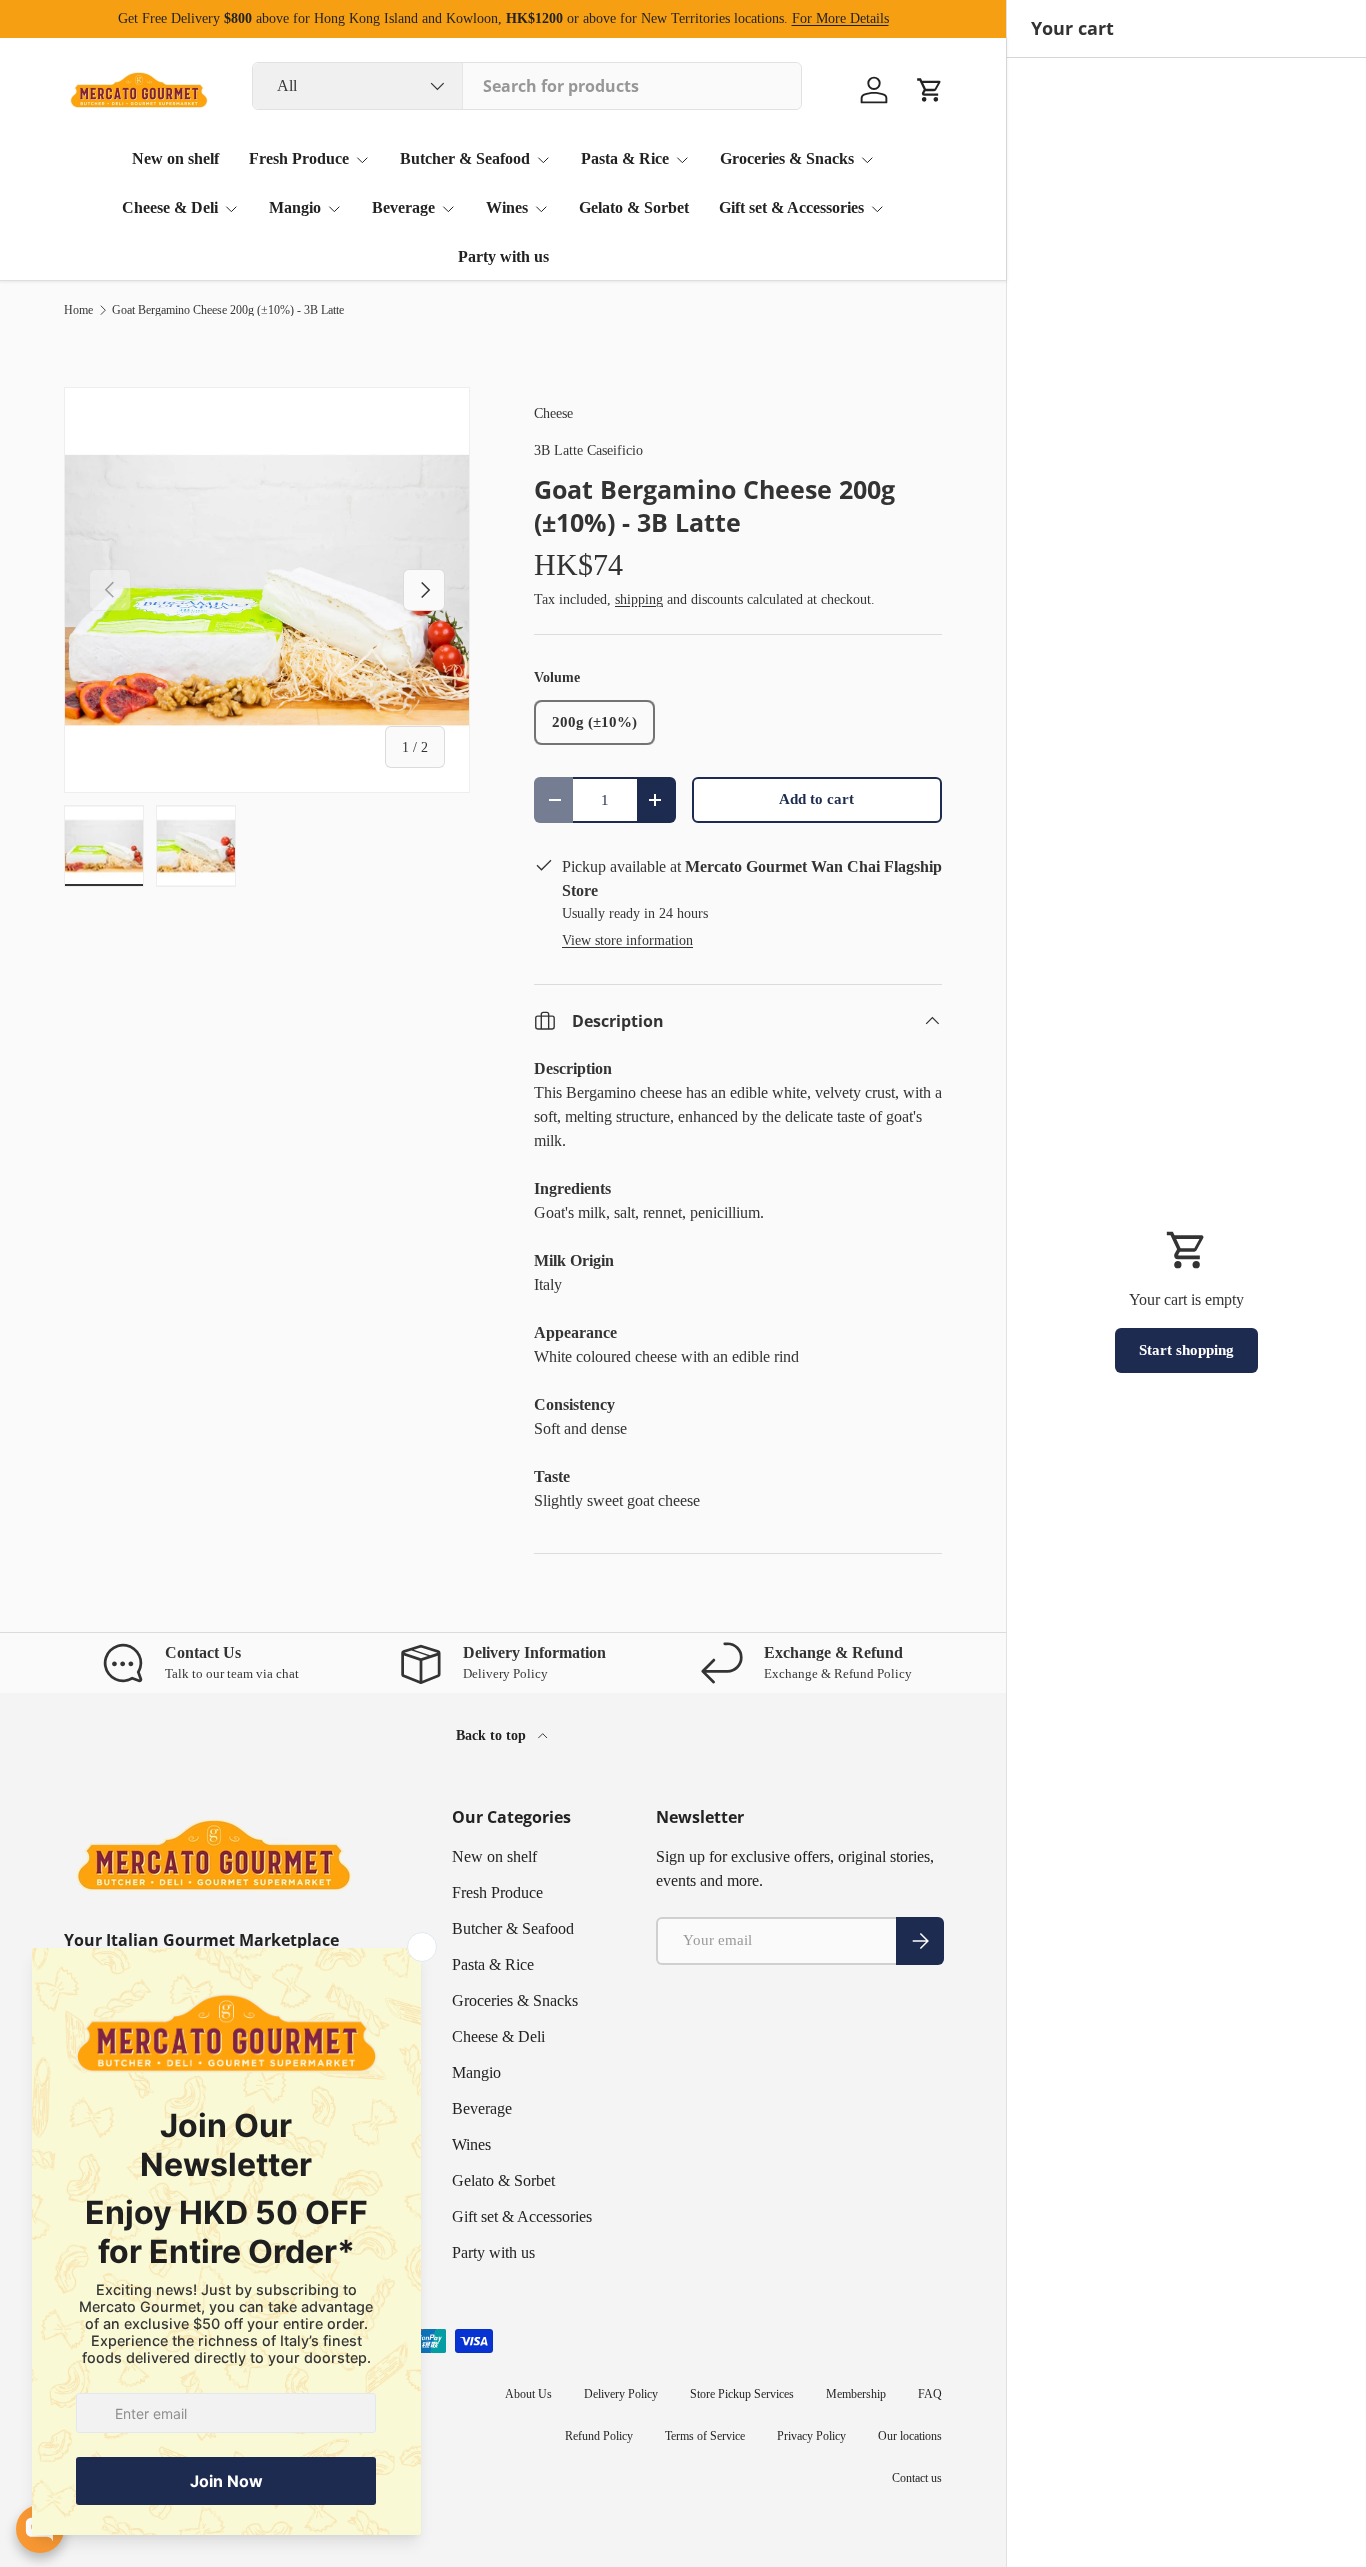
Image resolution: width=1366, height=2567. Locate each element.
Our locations (910, 2436)
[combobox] (527, 86)
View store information (627, 940)
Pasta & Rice (625, 158)
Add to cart (816, 799)
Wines (507, 207)
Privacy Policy (811, 2436)
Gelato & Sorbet (634, 207)
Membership (856, 2394)
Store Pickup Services (742, 2394)
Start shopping (1186, 1350)
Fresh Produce (299, 158)
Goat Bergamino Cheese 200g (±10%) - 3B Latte (228, 310)
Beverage (403, 207)
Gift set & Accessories (791, 207)
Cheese (553, 413)
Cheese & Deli (170, 207)
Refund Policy (599, 2436)
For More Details (840, 18)
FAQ (930, 2394)
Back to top (493, 1735)
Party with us (503, 256)
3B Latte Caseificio (588, 450)
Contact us (917, 2478)
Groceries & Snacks (787, 158)
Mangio (295, 207)
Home (78, 310)
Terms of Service (705, 2436)
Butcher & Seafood (465, 158)
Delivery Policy (621, 2394)
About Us (528, 2394)
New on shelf (175, 158)
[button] (930, 90)
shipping (639, 599)
